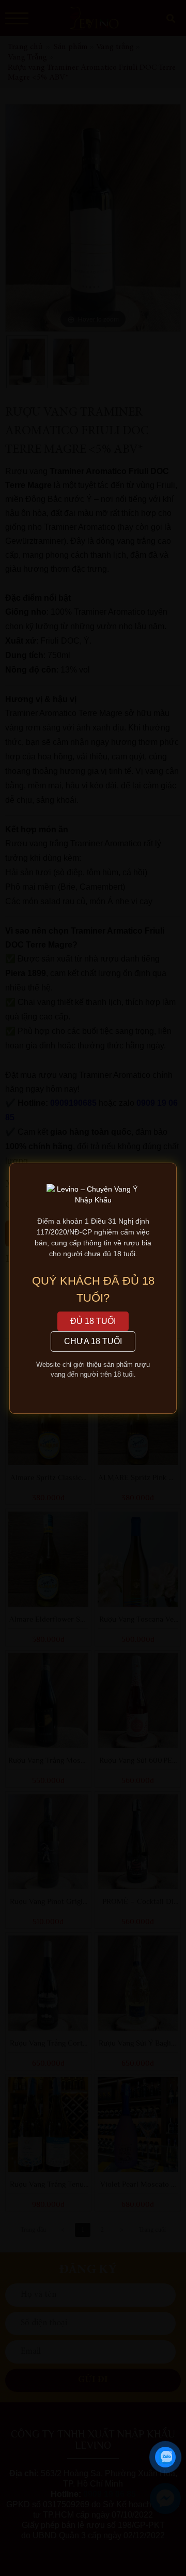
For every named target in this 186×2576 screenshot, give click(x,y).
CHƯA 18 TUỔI (93, 1341)
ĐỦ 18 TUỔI (93, 1321)
